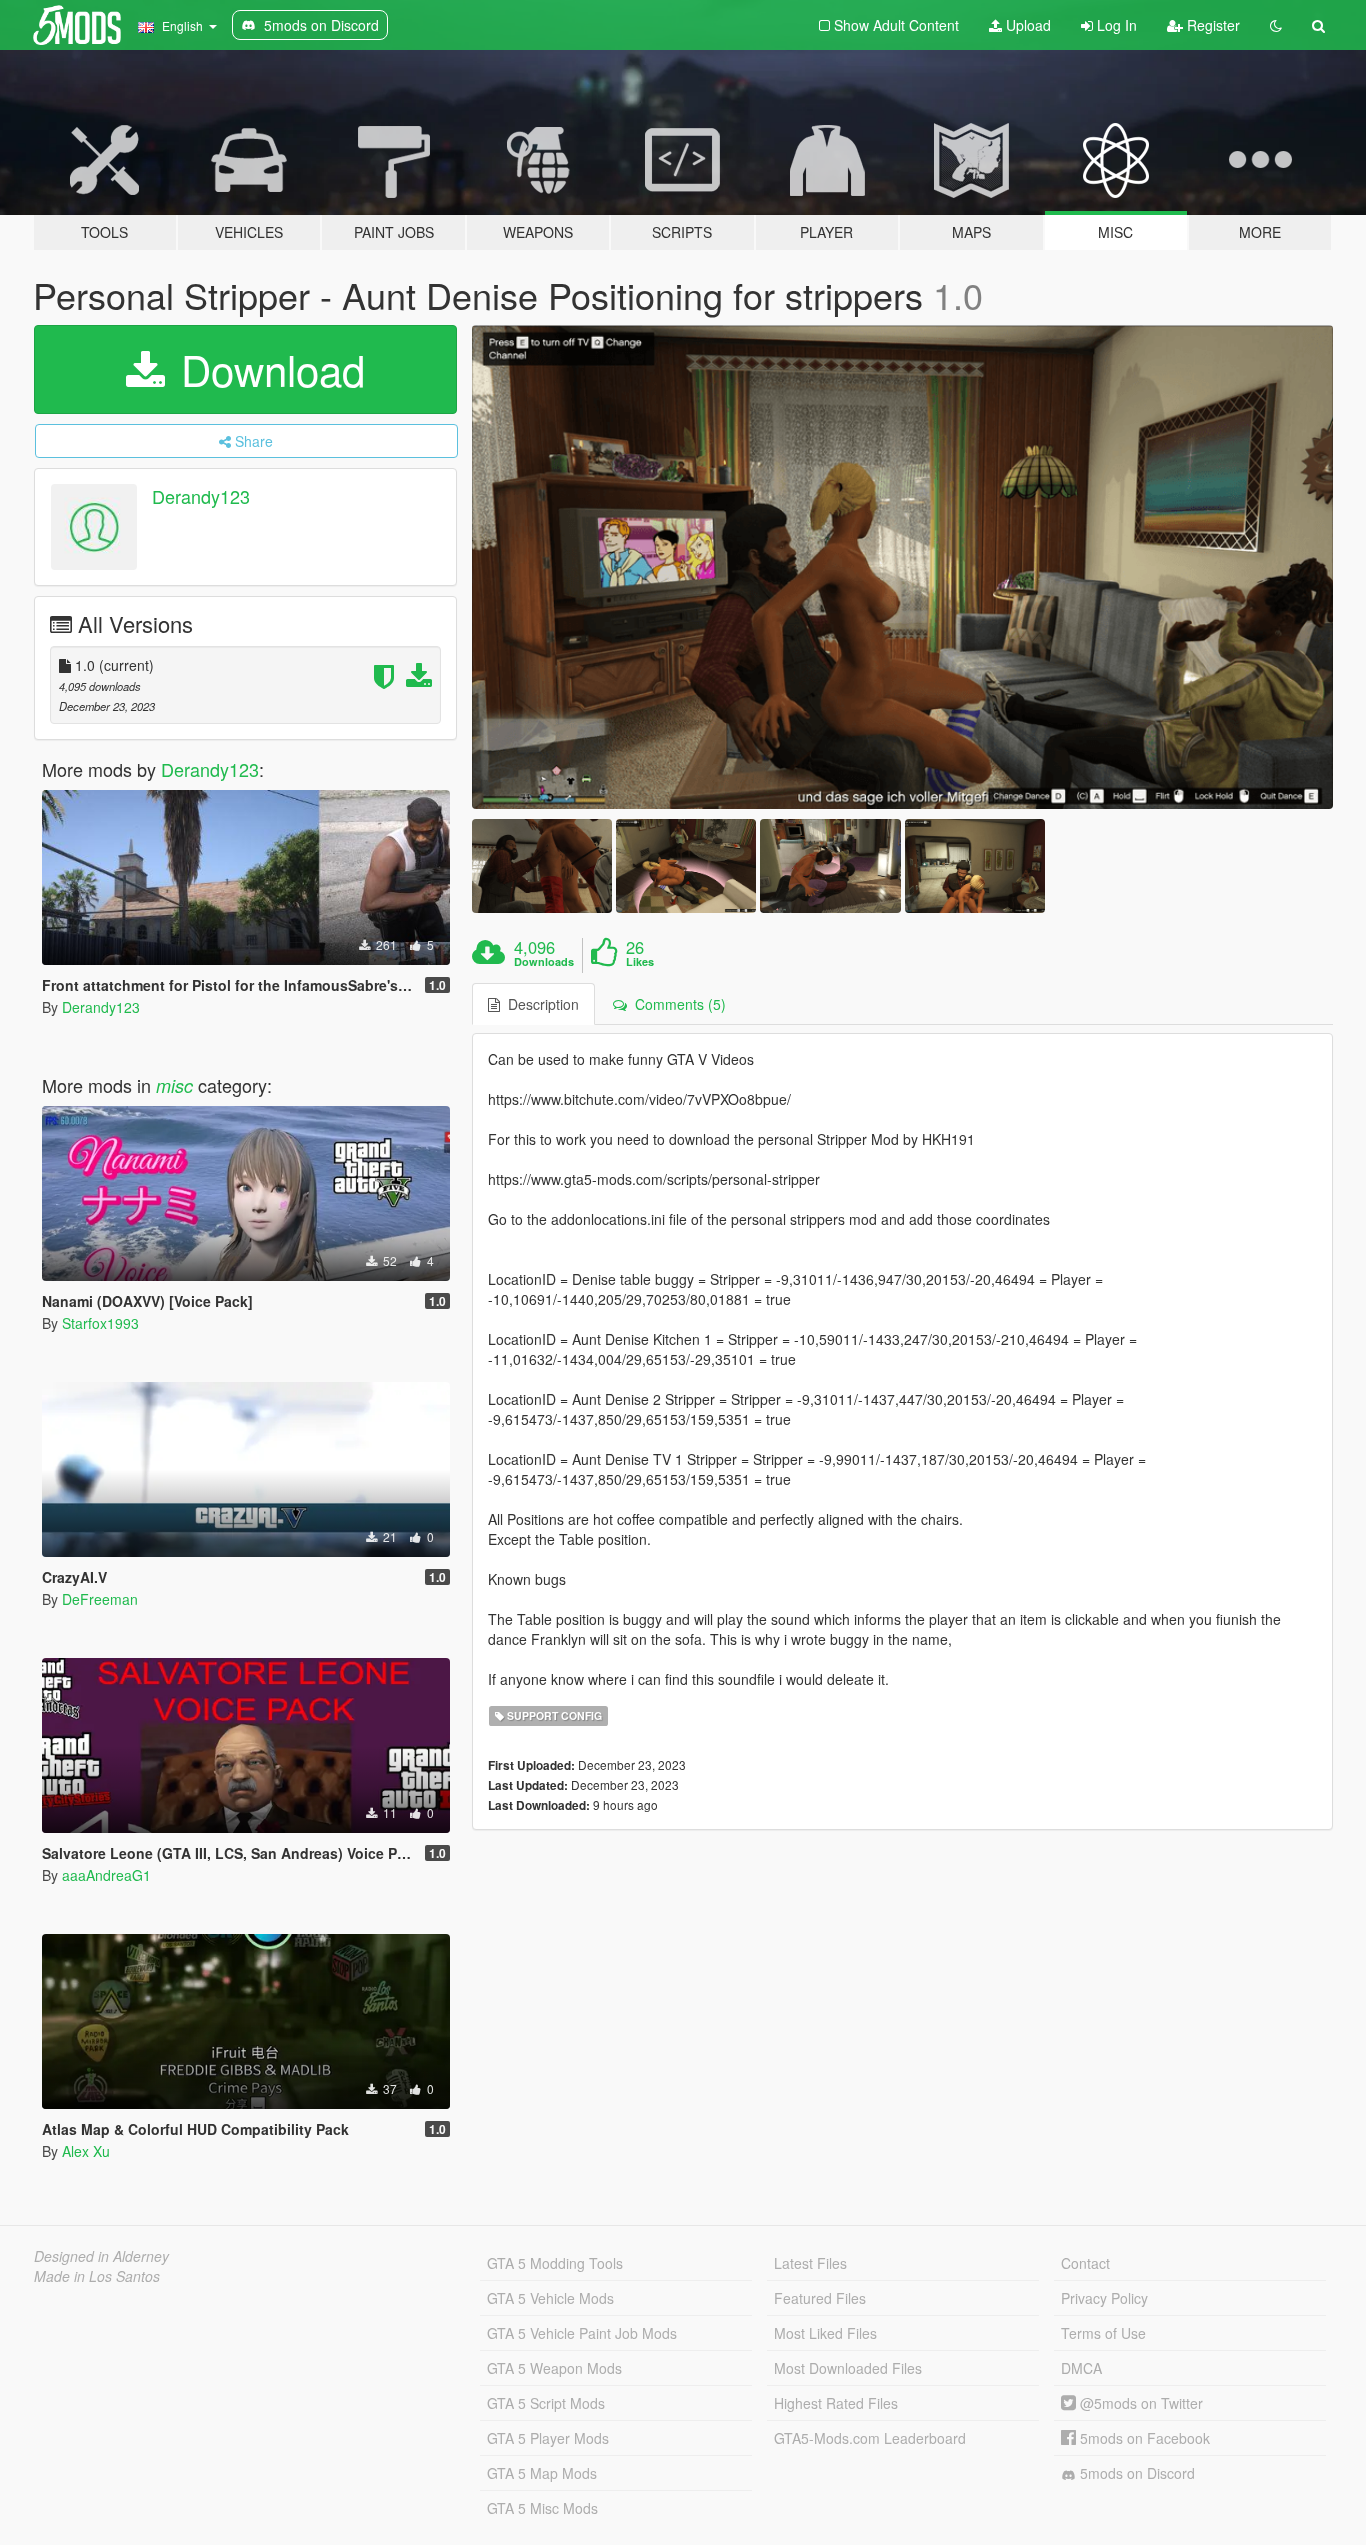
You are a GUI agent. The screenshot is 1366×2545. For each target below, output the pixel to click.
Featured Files (820, 2298)
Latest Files (810, 2263)
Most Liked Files (825, 2333)
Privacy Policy (1104, 2298)
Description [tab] (539, 1004)
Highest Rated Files (836, 2403)
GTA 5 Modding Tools (555, 2263)
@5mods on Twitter (1139, 2403)
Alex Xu (86, 2151)
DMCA (1081, 2368)
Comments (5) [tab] (676, 1004)
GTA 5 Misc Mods (542, 2508)
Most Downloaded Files (848, 2368)
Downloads (544, 962)
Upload (1026, 25)
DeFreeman (100, 1599)
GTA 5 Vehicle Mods (550, 2298)
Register (1211, 25)
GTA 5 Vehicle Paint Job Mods (582, 2333)
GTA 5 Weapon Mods (554, 2368)
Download (267, 369)
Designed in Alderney (101, 2256)
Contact (1085, 2263)
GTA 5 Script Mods (546, 2403)
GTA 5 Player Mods (548, 2438)
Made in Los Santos (97, 2276)
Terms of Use (1103, 2333)
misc (174, 1085)
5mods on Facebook (1143, 2438)
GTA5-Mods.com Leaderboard (870, 2438)
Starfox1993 (100, 1323)
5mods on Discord (1135, 2473)
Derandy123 (201, 496)
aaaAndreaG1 (106, 1875)
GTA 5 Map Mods (542, 2473)
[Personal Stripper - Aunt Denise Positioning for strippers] (903, 567)
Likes (640, 962)
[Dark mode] (1276, 25)
